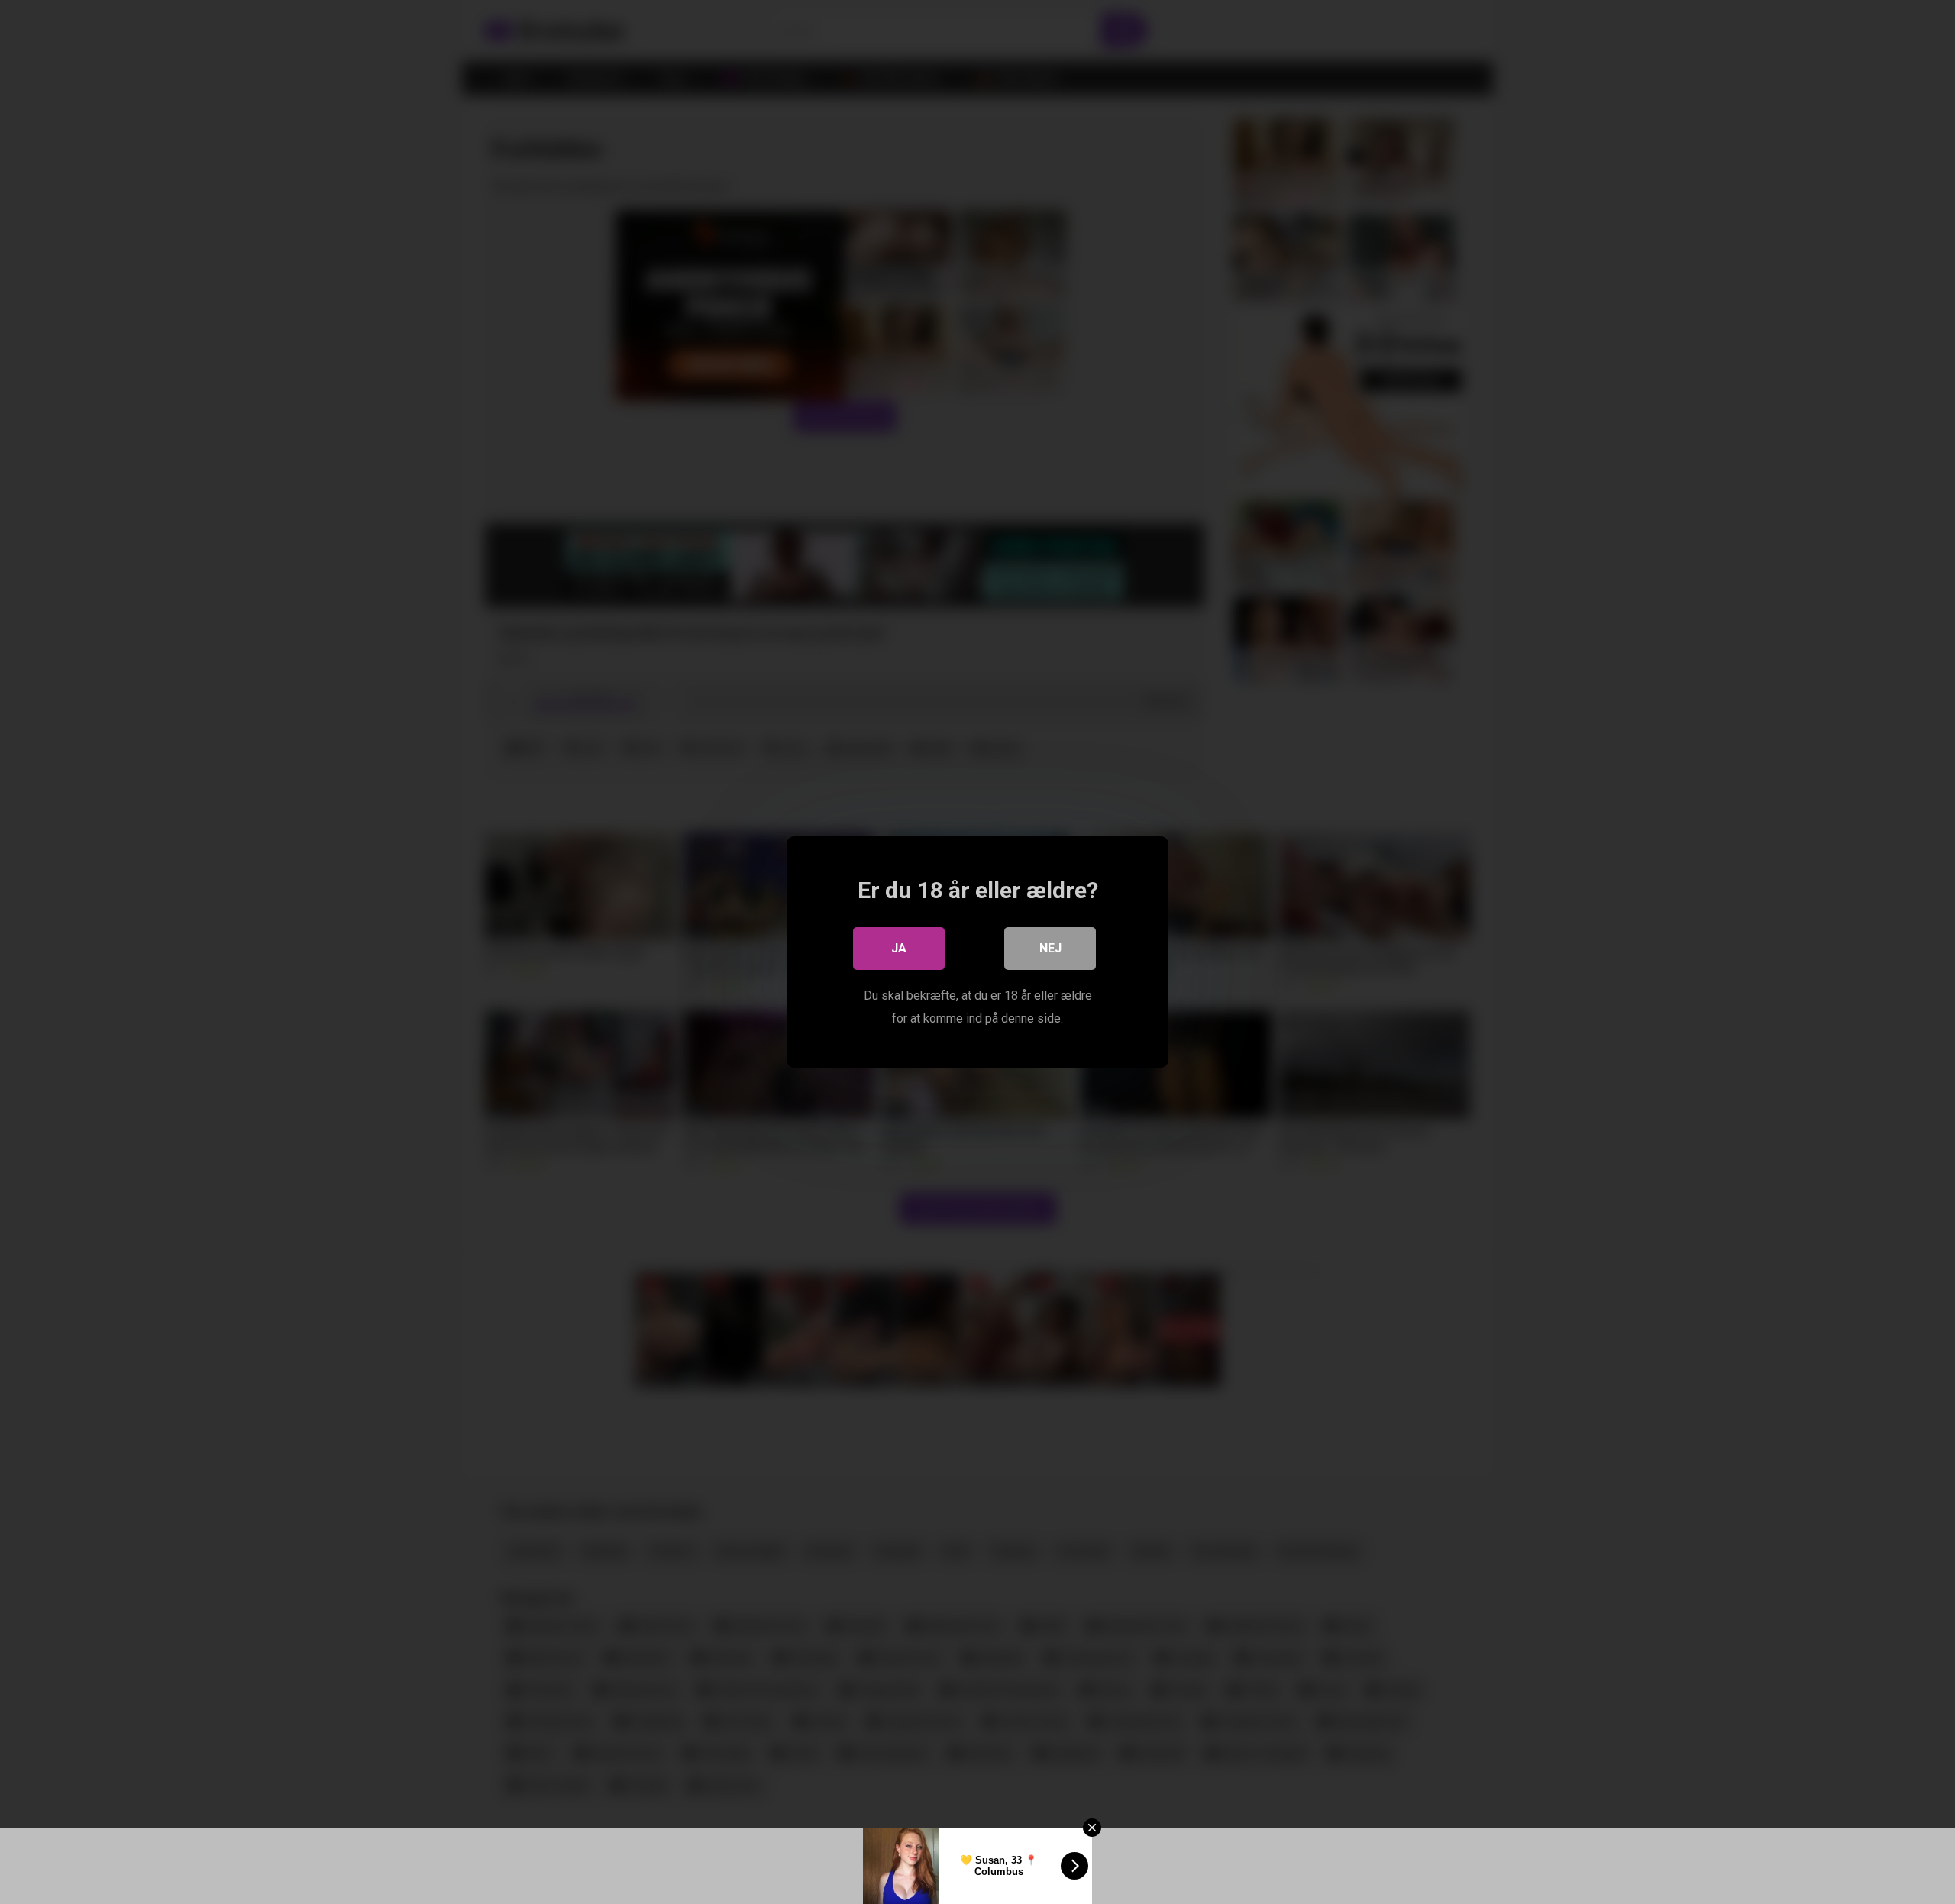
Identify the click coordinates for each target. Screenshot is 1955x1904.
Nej (1050, 948)
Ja (899, 948)
